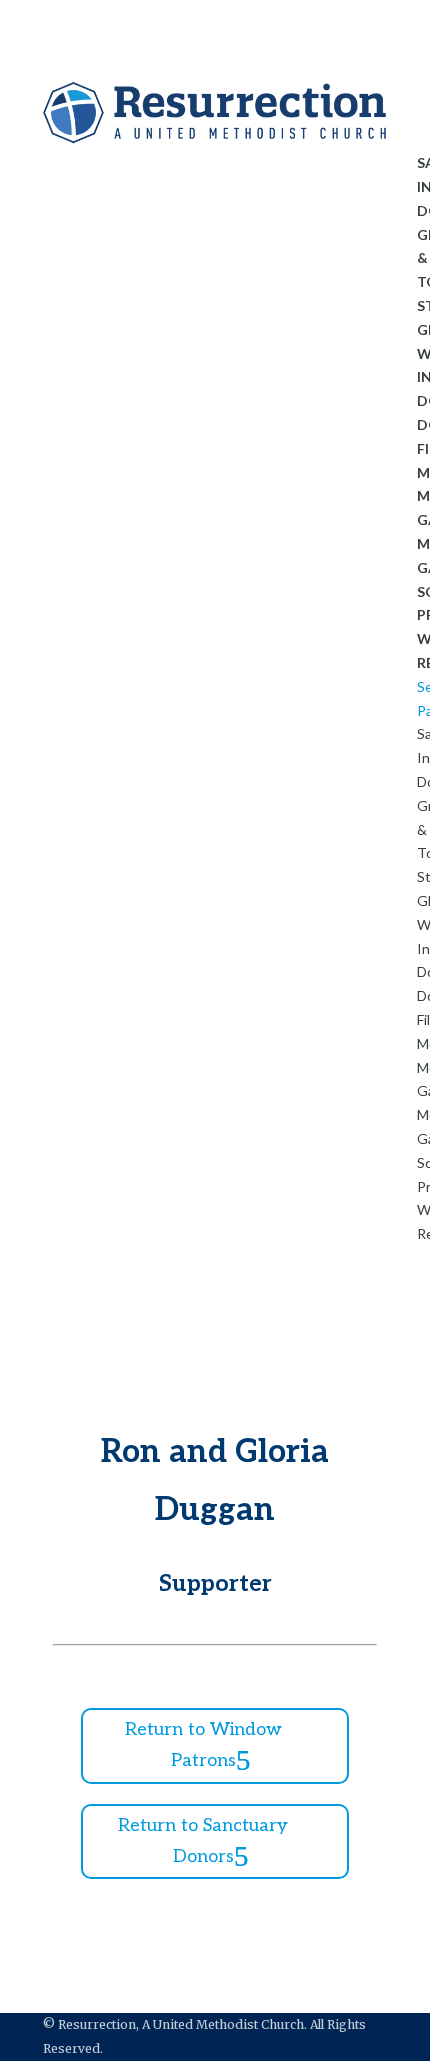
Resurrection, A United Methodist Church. (182, 2024)
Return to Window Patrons (203, 1745)
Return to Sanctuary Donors (203, 1841)
